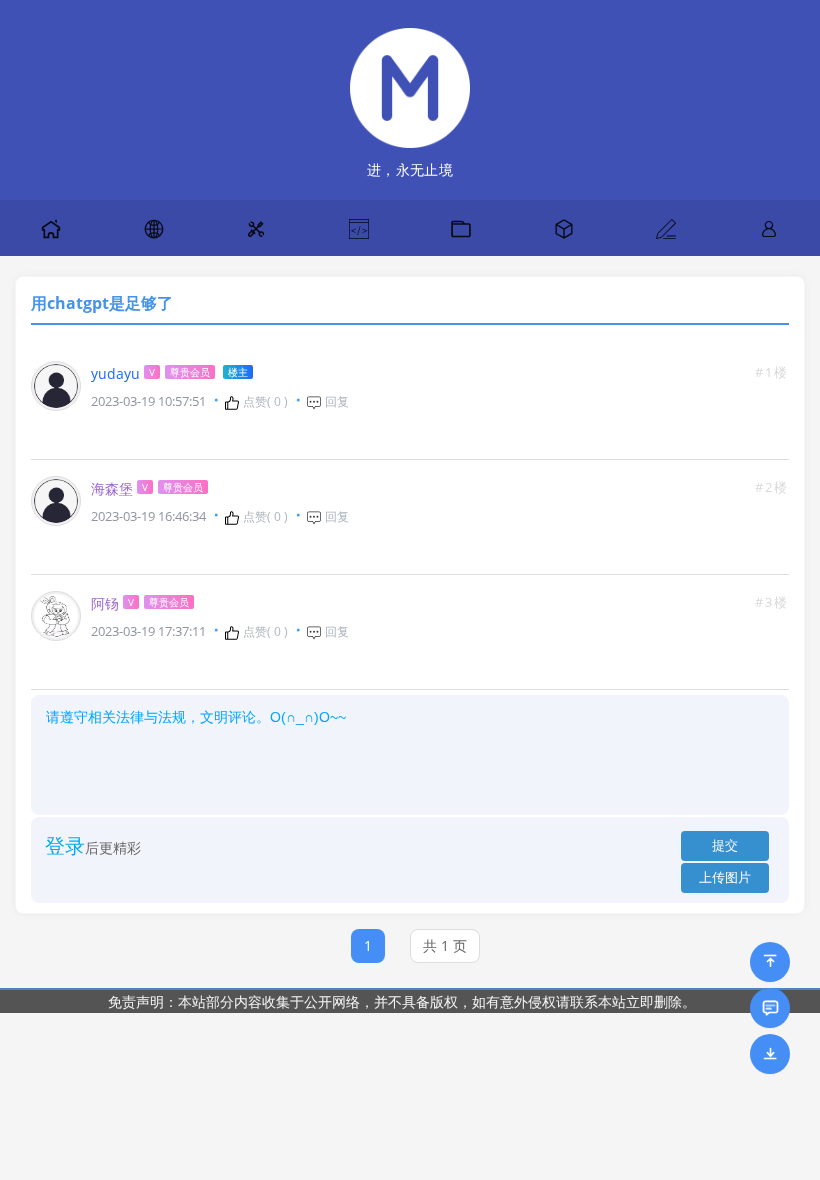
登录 (65, 845)
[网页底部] (770, 1054)
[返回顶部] (770, 962)
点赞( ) (264, 401)
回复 (335, 401)
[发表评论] (770, 1008)
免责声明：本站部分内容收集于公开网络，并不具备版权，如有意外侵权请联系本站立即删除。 (402, 1001)
